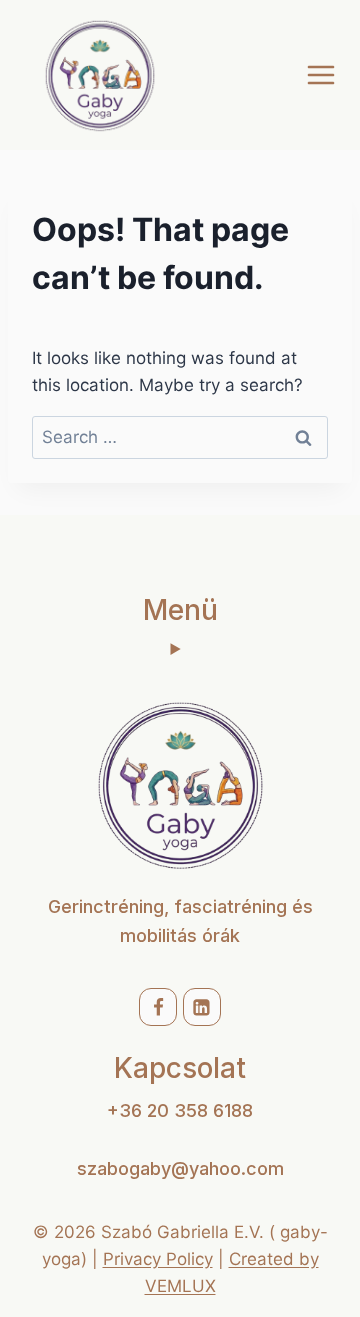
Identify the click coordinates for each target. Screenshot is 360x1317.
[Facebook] (158, 1007)
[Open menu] (320, 74)
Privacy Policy (158, 1259)
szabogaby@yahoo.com (180, 1168)
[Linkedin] (202, 1007)
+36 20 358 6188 (180, 1110)
